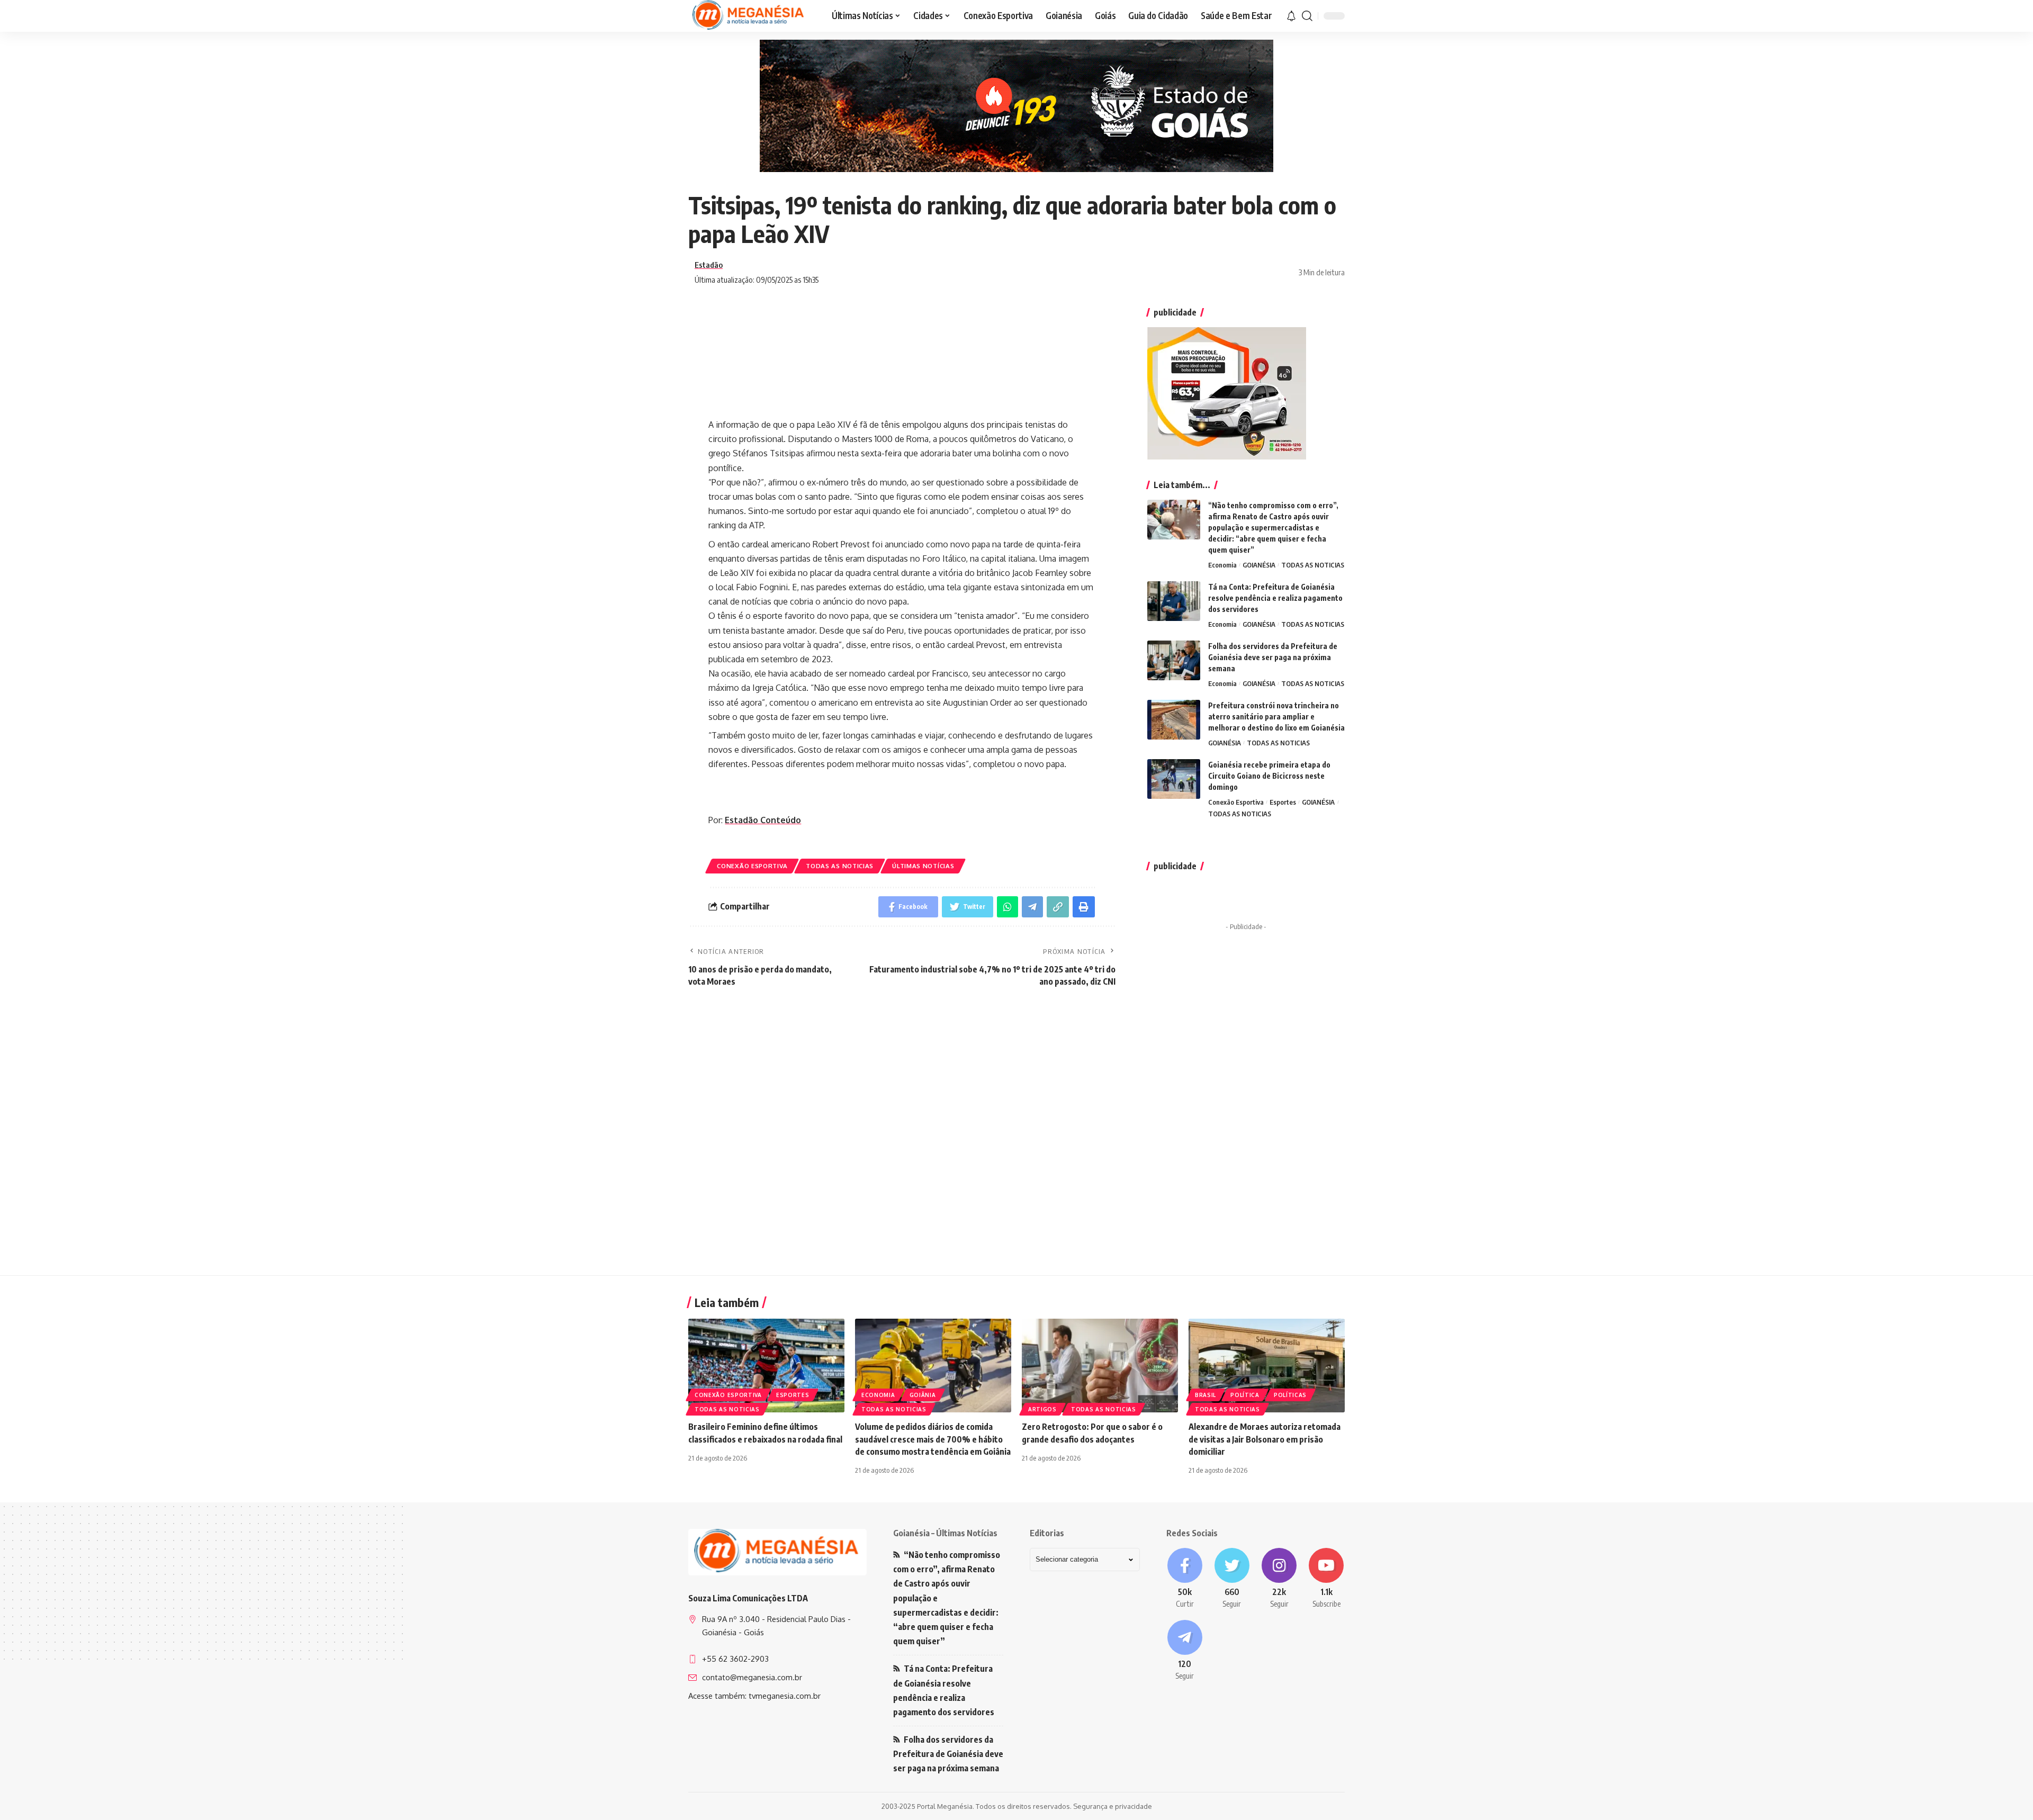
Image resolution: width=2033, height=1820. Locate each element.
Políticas (1290, 1395)
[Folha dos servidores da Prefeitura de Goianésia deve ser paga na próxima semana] (1174, 660)
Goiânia (923, 1395)
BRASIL (1206, 1395)
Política (1245, 1395)
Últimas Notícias (923, 866)
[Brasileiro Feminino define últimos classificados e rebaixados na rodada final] (766, 1366)
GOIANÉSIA (1259, 565)
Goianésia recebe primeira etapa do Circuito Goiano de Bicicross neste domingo (1269, 776)
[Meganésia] (749, 16)
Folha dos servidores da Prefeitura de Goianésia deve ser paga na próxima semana (1273, 657)
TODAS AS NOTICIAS (840, 866)
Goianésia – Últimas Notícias (945, 1533)
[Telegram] (1185, 1651)
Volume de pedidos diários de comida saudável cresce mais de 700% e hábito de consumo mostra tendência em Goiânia (933, 1439)
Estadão (709, 265)
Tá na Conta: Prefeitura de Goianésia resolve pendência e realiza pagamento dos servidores (1275, 598)
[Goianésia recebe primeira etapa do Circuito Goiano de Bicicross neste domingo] (1174, 779)
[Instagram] (1279, 1579)
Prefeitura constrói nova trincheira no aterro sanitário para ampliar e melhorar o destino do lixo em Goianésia (1276, 717)
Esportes (1283, 802)
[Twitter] (1232, 1579)
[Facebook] (1185, 1579)
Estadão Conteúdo (763, 820)
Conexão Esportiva (752, 866)
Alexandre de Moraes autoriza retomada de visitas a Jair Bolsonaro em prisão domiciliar (1265, 1439)
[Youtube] (1326, 1579)
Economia (1222, 565)
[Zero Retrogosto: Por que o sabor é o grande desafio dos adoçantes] (1100, 1366)
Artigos (1042, 1409)
